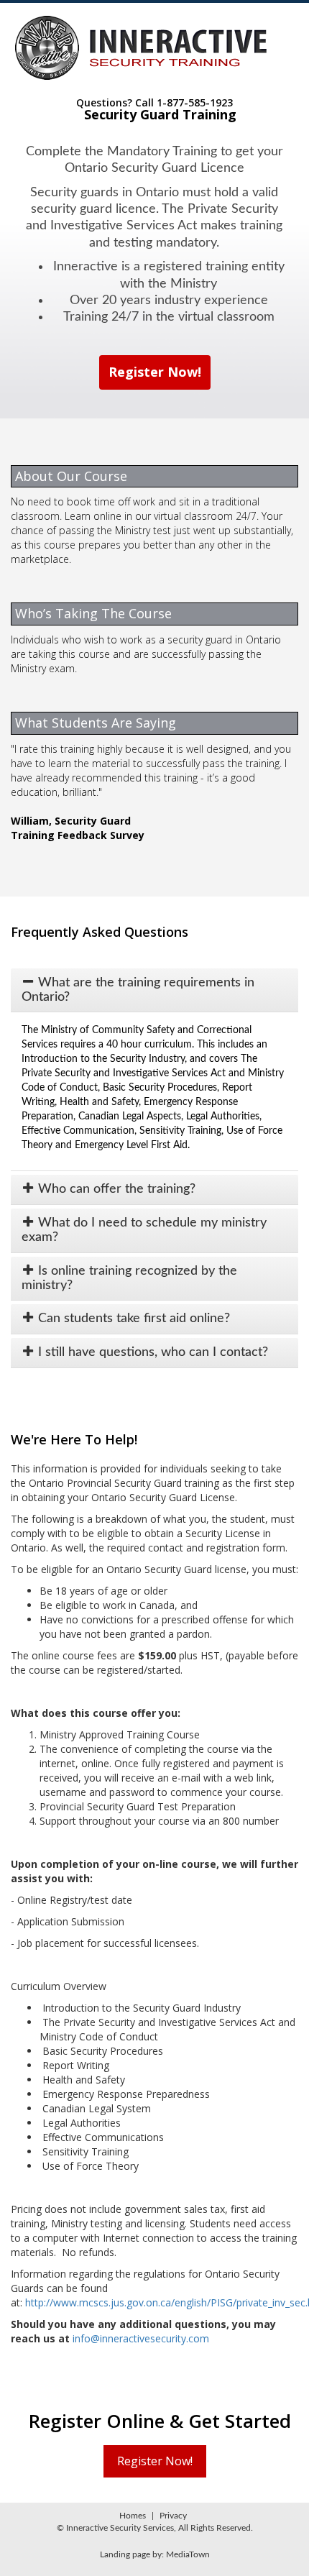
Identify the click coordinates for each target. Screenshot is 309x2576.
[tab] (154, 990)
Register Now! (155, 372)
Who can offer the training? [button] (115, 1189)
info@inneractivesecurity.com (141, 2338)
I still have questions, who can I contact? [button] (151, 1352)
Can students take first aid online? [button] (132, 1319)
